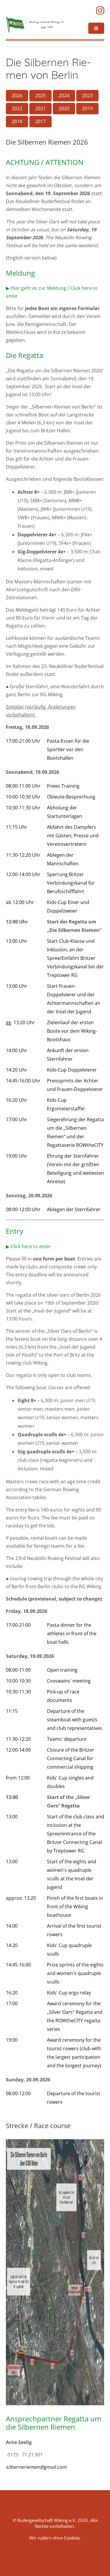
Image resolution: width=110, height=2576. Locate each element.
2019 (87, 108)
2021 (40, 108)
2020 (64, 108)
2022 (17, 108)
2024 (64, 96)
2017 (40, 121)
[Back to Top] (96, 2563)
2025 (40, 96)
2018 (17, 121)
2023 (87, 96)
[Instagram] (100, 11)
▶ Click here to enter (28, 1246)
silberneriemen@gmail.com (36, 2467)
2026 (17, 96)
